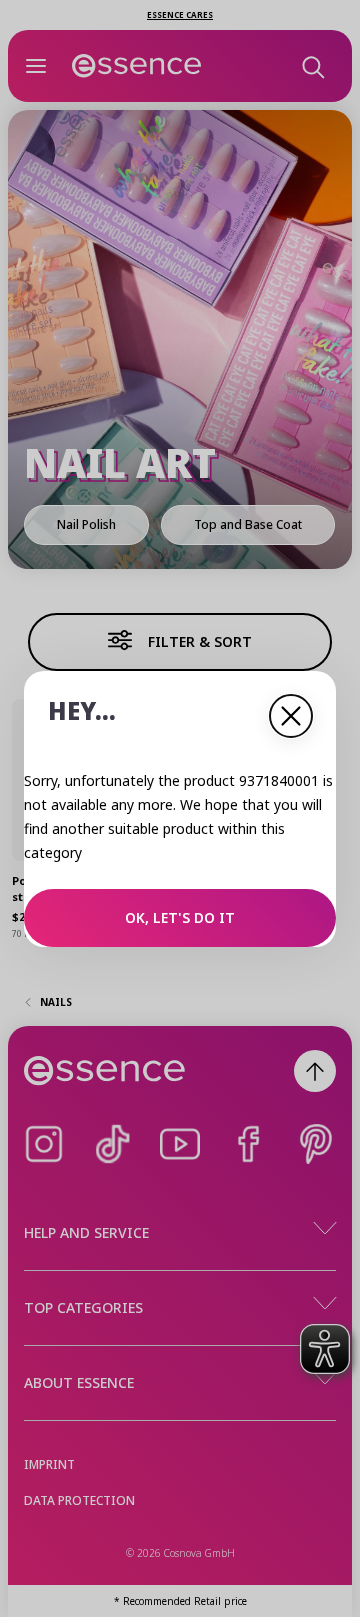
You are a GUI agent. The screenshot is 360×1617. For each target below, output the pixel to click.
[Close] (291, 716)
